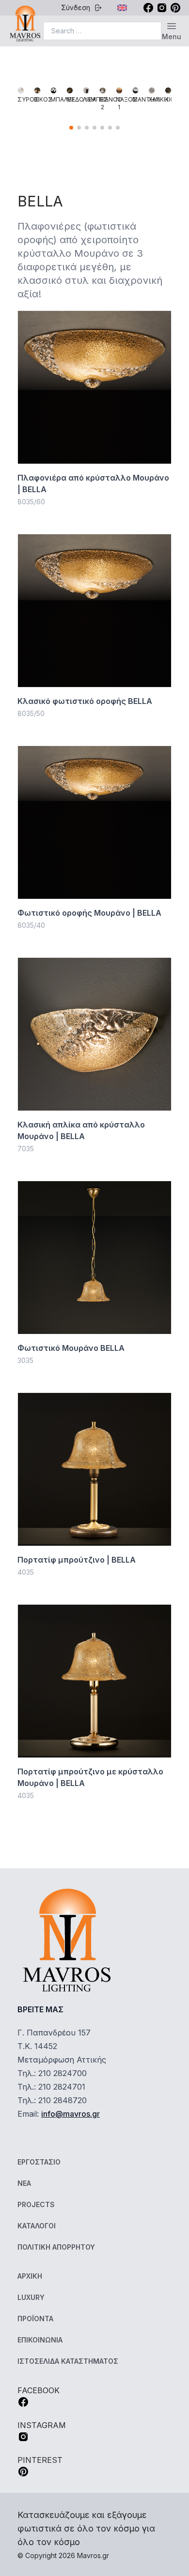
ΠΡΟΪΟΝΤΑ (35, 2319)
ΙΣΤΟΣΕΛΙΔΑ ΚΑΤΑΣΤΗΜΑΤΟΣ (68, 2361)
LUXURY (31, 2297)
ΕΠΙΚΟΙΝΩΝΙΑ (40, 2340)
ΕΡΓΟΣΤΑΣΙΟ (39, 2162)
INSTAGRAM (42, 2425)
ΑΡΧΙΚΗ (30, 2276)
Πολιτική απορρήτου (56, 2247)
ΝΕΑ (24, 2183)
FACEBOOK (39, 2390)
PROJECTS (36, 2204)
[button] (71, 128)
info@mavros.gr (71, 2114)
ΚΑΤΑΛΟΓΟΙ (37, 2226)
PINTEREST (40, 2460)
